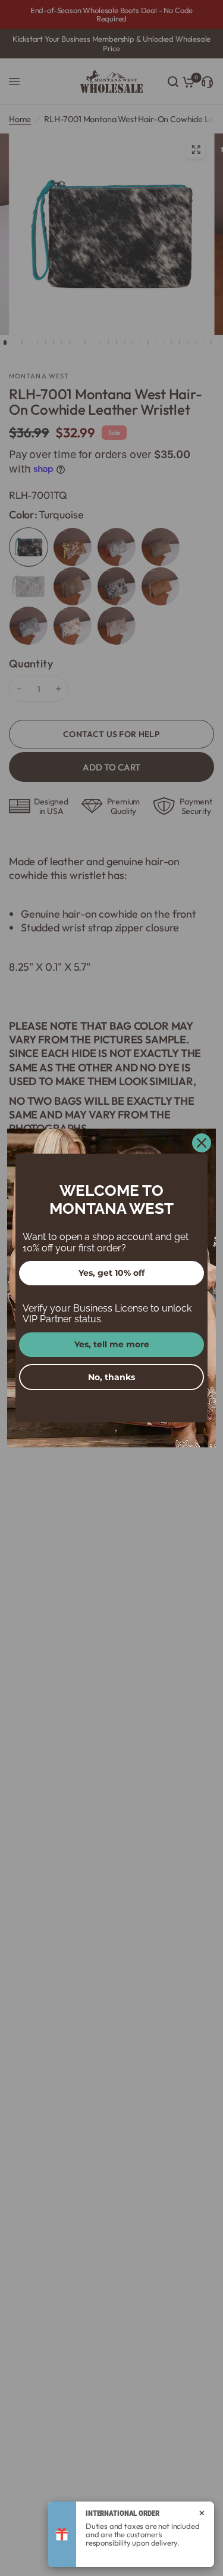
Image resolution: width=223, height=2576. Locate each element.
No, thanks (111, 1377)
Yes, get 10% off (111, 1273)
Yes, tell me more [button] (112, 1344)
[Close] (202, 1143)
